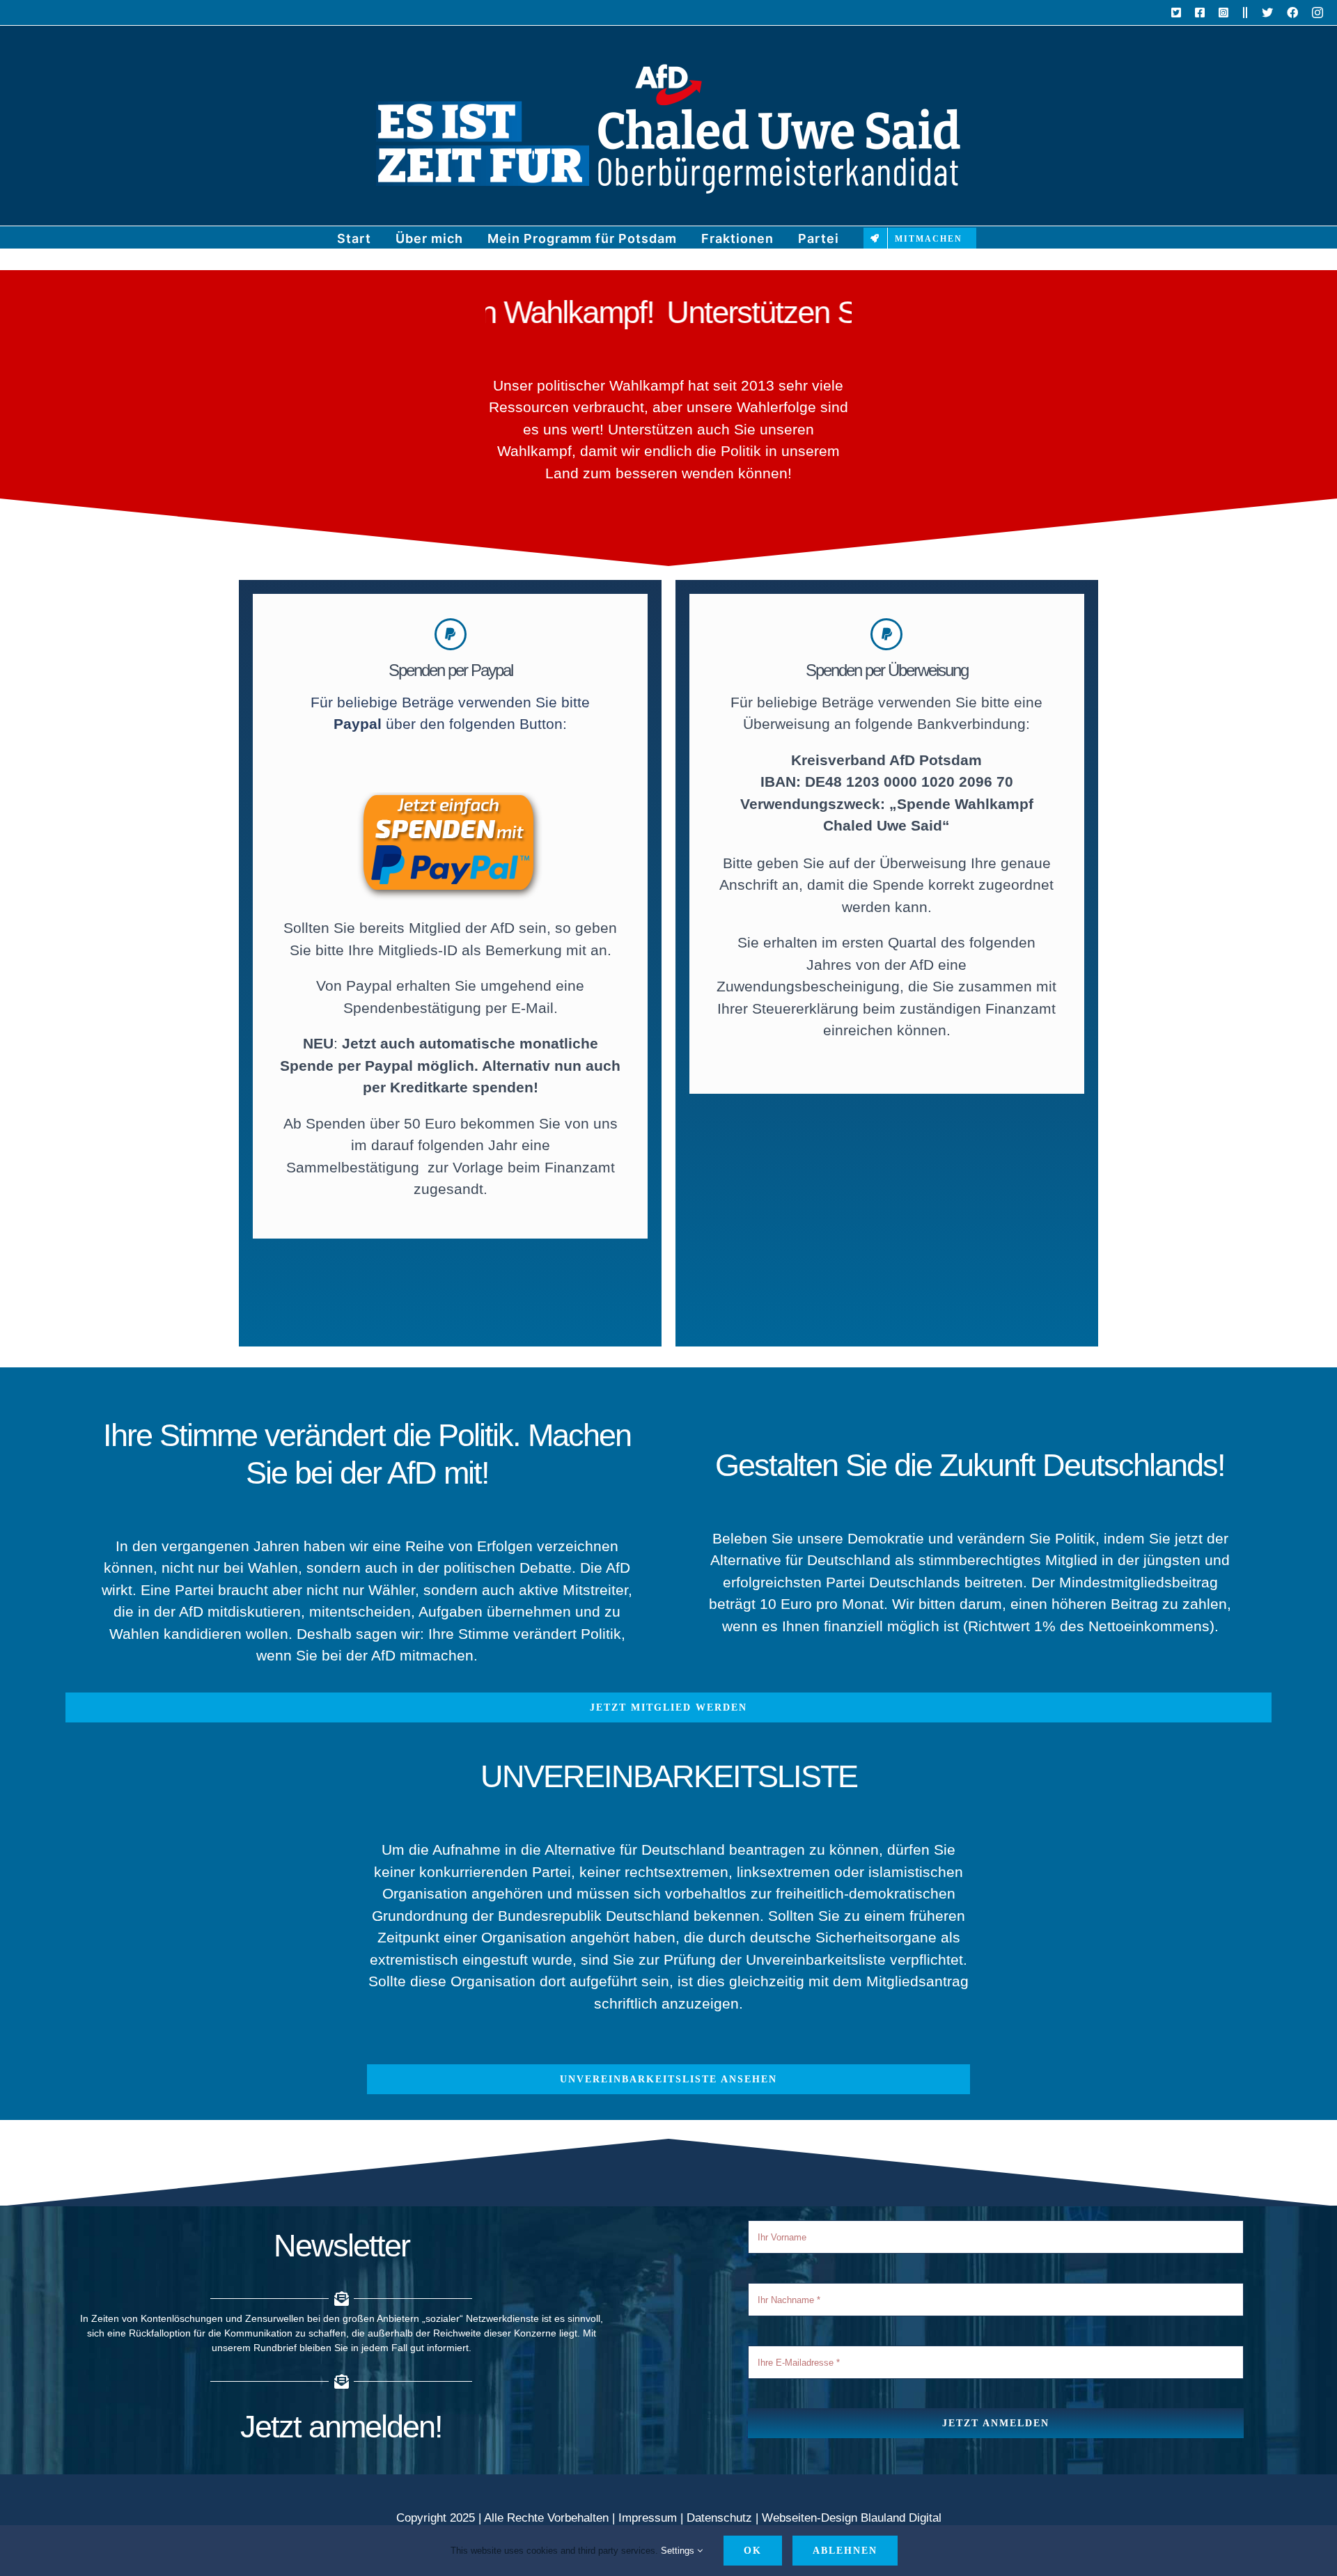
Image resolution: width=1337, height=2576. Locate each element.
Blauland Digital (901, 2518)
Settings (679, 2551)
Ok (753, 2551)
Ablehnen (845, 2551)
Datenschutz (719, 2518)
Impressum (648, 2518)
